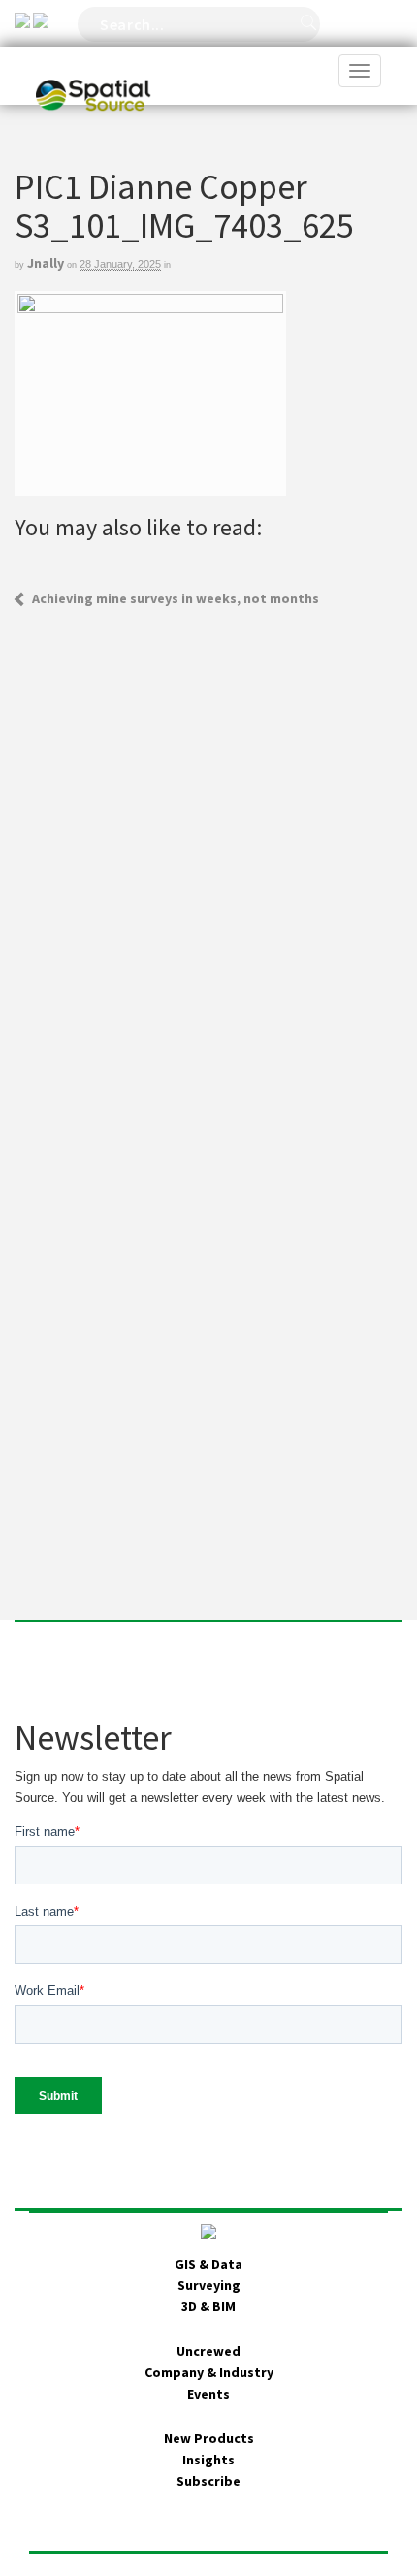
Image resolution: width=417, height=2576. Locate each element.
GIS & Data (208, 2264)
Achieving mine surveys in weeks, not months (176, 598)
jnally (46, 263)
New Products (209, 2438)
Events (208, 2394)
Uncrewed (208, 2351)
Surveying (209, 2285)
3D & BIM (208, 2306)
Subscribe (208, 2481)
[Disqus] (208, 852)
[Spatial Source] (94, 71)
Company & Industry (209, 2372)
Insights (208, 2460)
